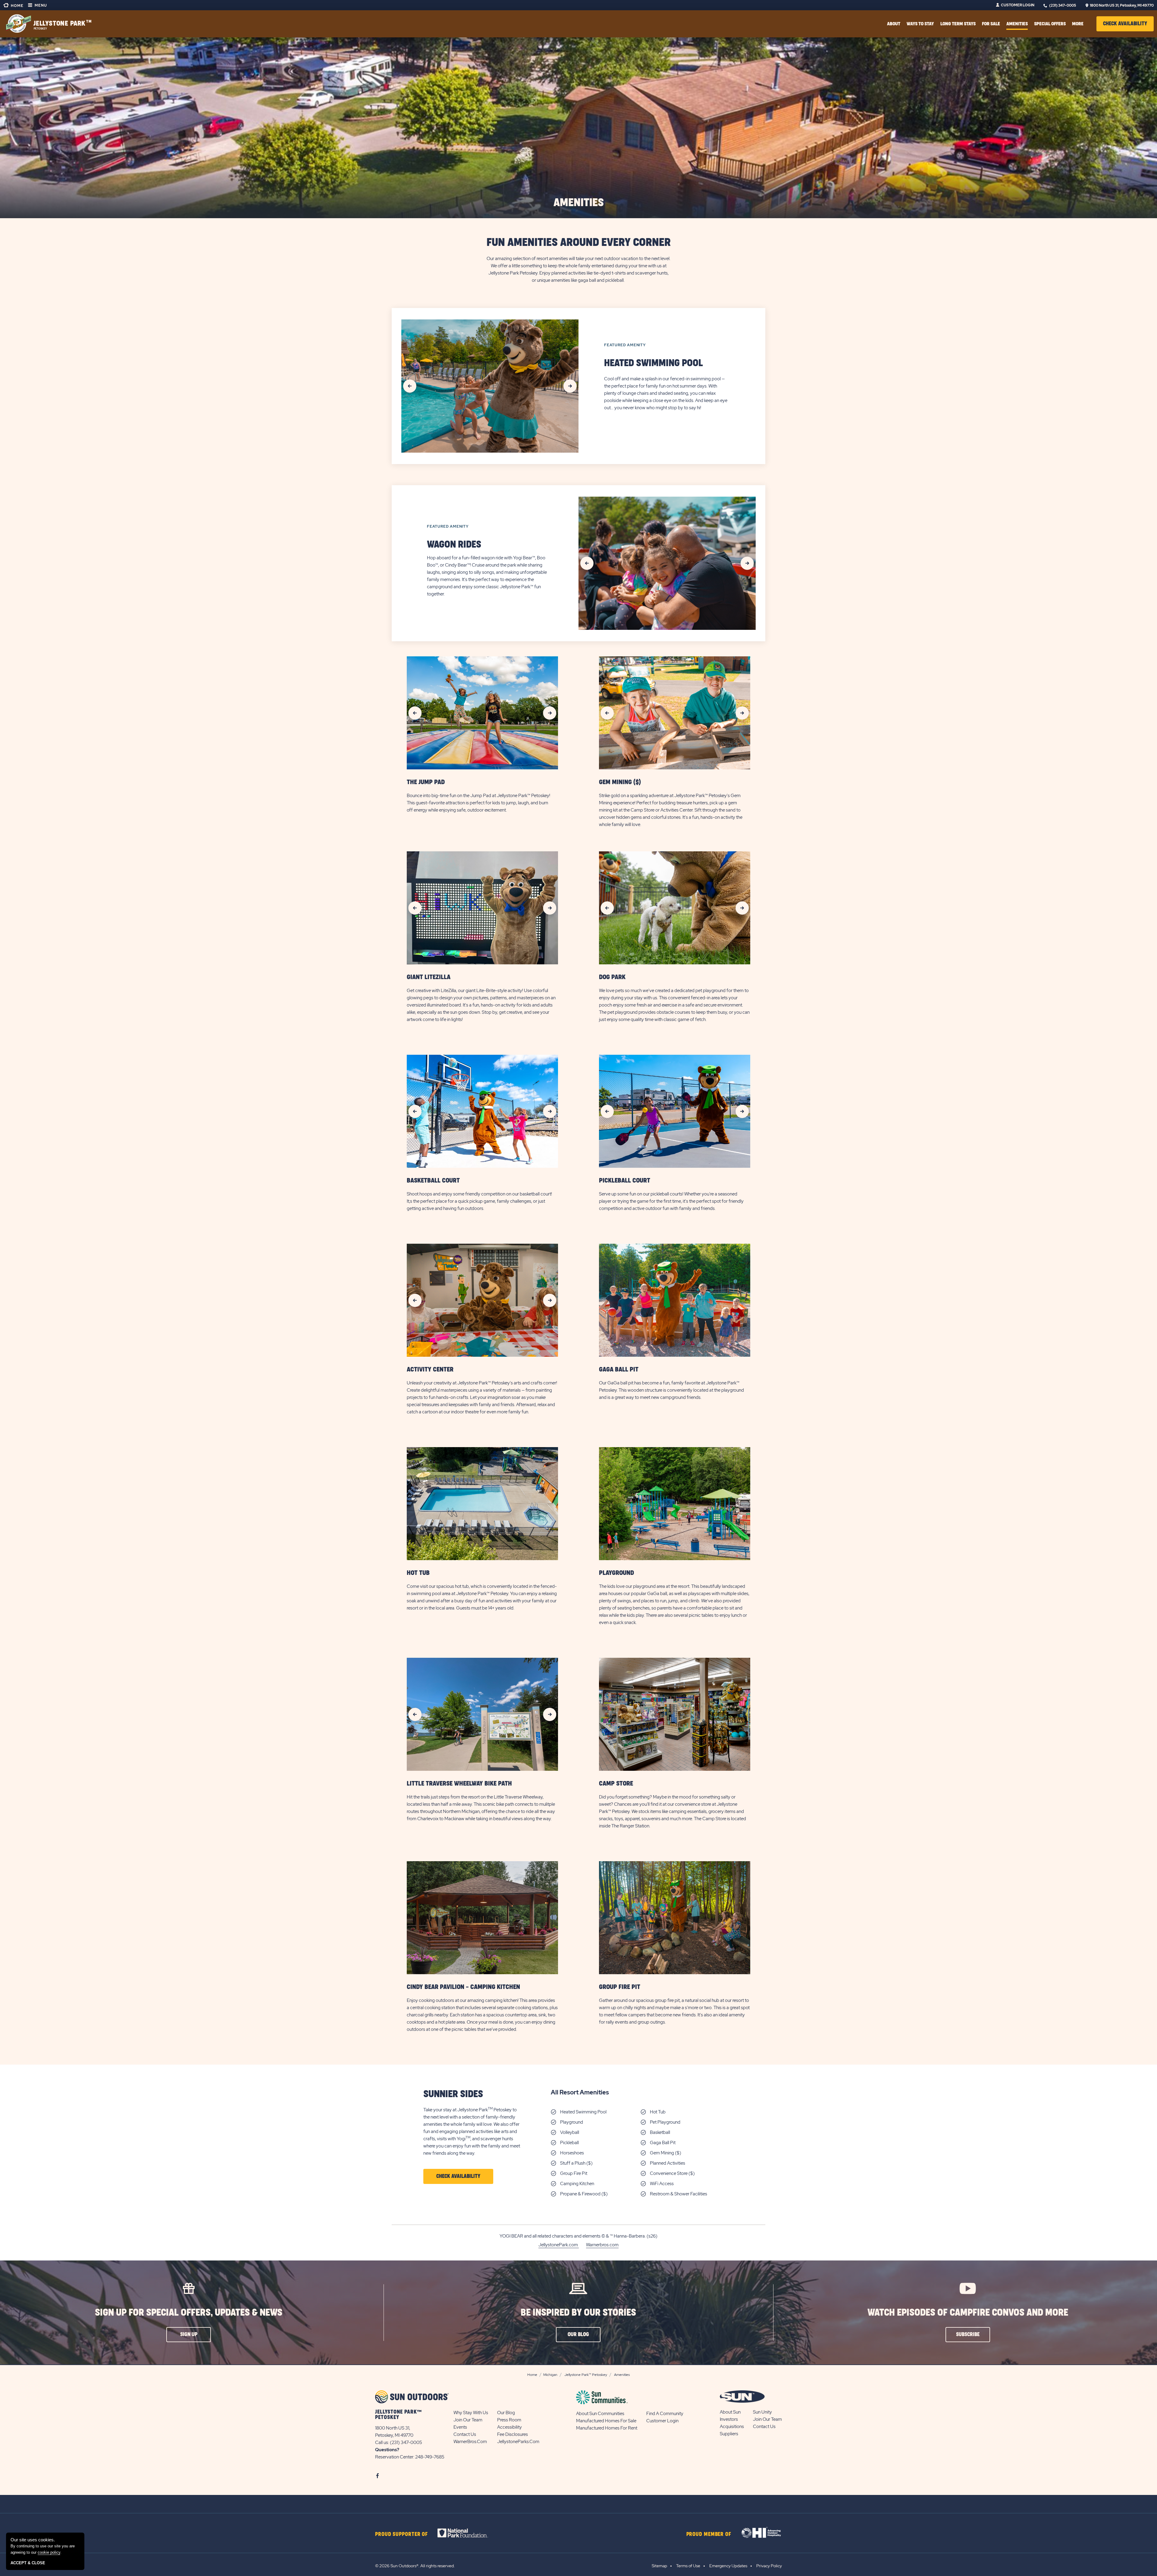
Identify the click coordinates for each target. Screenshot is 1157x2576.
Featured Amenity (625, 345)
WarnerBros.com (470, 2442)
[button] (1125, 24)
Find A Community (665, 2414)
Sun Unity (762, 2412)
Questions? (387, 2450)
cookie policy (49, 2552)
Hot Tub (418, 1573)
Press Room (509, 2420)
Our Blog (506, 2413)
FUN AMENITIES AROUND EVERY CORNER (579, 243)
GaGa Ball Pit (619, 1370)
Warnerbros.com (602, 2245)
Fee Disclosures (513, 2434)
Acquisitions (732, 2427)
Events (460, 2427)
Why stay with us (471, 2413)
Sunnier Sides (453, 2094)
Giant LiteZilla (429, 977)
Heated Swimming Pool (654, 363)
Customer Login (1018, 5)
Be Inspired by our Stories (578, 2313)
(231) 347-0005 (1063, 5)
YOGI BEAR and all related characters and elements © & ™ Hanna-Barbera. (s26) (578, 2236)
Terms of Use (688, 2566)
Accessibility (510, 2427)
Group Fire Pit (620, 1987)
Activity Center (430, 1370)
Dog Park (612, 977)
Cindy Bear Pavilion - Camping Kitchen (463, 1987)
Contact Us (465, 2434)
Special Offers (1050, 24)
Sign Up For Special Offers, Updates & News (189, 2313)
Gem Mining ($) (620, 782)
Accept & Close (28, 2563)
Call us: (383, 2442)
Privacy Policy (769, 2566)
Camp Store (616, 1784)
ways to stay (920, 24)
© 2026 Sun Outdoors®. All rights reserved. (415, 2566)
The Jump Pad (426, 782)
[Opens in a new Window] (468, 2533)
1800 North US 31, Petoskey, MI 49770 (1122, 5)
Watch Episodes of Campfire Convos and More (968, 2313)
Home (17, 6)
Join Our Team (468, 2420)
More (1078, 24)
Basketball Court (433, 1181)
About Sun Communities (600, 2414)
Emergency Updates (728, 2566)
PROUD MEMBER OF (709, 2534)
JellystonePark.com (559, 2245)
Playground (616, 1573)
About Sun (730, 2412)
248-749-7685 (430, 2457)
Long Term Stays (958, 24)
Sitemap (659, 2566)
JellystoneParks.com (518, 2442)
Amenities (1017, 24)
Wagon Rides (454, 545)
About (894, 24)
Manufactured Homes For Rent (607, 2428)
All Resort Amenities (580, 2092)
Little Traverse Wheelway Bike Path (459, 1784)
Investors (729, 2419)
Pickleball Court (625, 1181)
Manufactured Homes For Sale (606, 2421)
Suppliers (729, 2434)
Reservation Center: (395, 2457)
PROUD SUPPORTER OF (401, 2534)
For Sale (991, 24)
